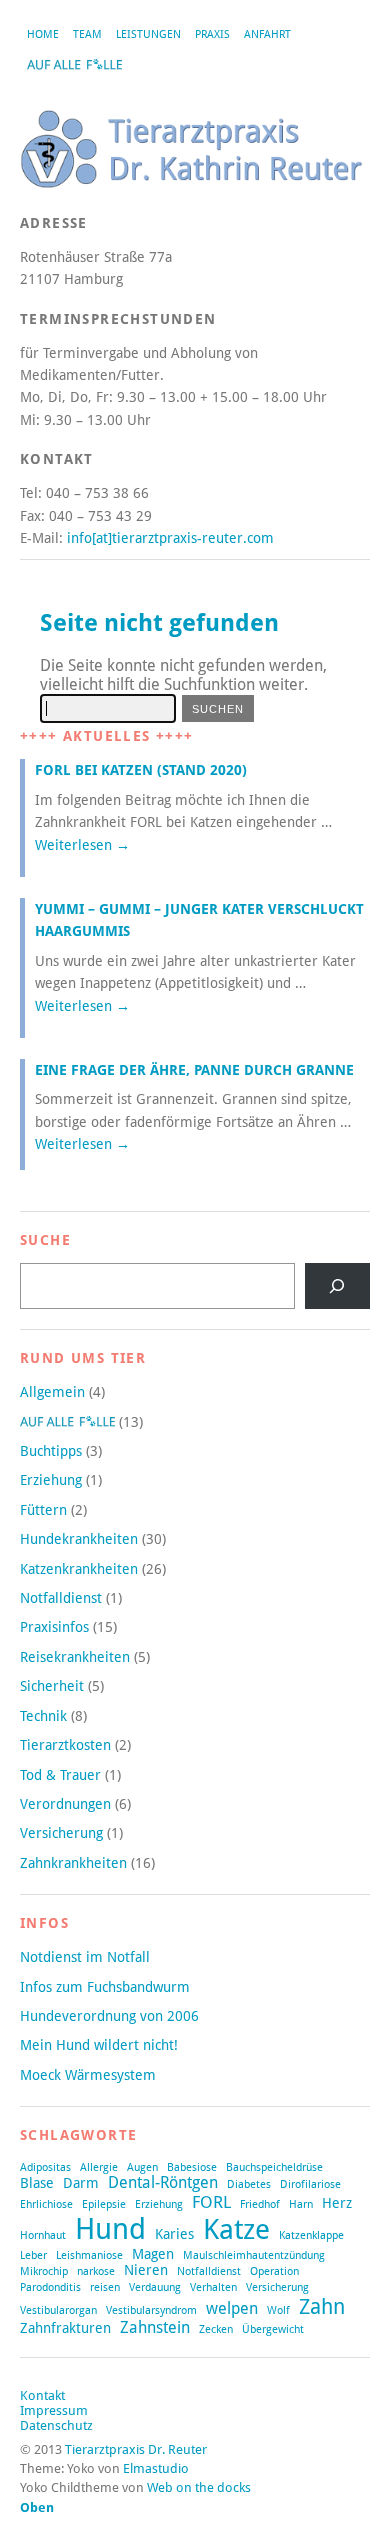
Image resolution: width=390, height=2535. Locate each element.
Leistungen (148, 34)
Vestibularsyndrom (151, 2310)
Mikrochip (44, 2271)
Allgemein (52, 1392)
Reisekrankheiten (75, 1657)
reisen (105, 2287)
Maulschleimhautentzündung (254, 2255)
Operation (274, 2271)
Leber (33, 2255)
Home (43, 34)
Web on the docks (199, 2487)
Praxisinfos (54, 1627)
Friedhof (260, 2204)
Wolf (278, 2310)
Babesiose (192, 2167)
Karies (174, 2234)
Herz (337, 2203)
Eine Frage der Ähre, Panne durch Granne (194, 1070)
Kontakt (42, 2395)
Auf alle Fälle (74, 64)
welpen (232, 2309)
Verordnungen (65, 1804)
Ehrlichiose (46, 2204)
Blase (37, 2183)
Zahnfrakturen (65, 2328)
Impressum (54, 2410)
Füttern (43, 1510)
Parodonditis (50, 2287)
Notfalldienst (61, 1598)
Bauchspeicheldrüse (274, 2167)
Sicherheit (52, 1686)
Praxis (212, 34)
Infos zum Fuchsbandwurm (105, 1987)
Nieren (146, 2270)
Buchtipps (51, 1451)
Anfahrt (267, 34)
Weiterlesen (82, 845)
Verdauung (155, 2287)
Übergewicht (273, 2329)
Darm (81, 2183)
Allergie (99, 2167)
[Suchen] (337, 1286)
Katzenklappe (311, 2235)
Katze (236, 2229)
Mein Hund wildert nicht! (99, 2045)
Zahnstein (155, 2328)
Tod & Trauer (60, 1775)
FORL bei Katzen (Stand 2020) (141, 770)
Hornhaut (43, 2235)
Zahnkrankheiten (73, 1863)
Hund (110, 2229)
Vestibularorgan (58, 2310)
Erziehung (51, 1480)
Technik (43, 1716)
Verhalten (213, 2287)
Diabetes (249, 2184)
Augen (142, 2167)
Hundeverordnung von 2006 (109, 2016)
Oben (37, 2507)
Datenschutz (56, 2425)
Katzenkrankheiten (79, 1569)
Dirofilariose (310, 2184)
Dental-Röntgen (163, 2183)
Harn (301, 2204)
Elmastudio (156, 2468)
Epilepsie (104, 2204)
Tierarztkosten (65, 1745)
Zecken (216, 2329)
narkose (96, 2271)
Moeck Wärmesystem (88, 2075)
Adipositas (45, 2167)
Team (87, 34)
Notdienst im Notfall (85, 1957)
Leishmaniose (89, 2255)
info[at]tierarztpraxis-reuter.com (170, 538)
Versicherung (61, 1833)
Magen (153, 2254)
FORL (211, 2202)
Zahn (322, 2306)
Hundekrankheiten (79, 1539)
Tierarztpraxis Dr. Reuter (136, 2449)
